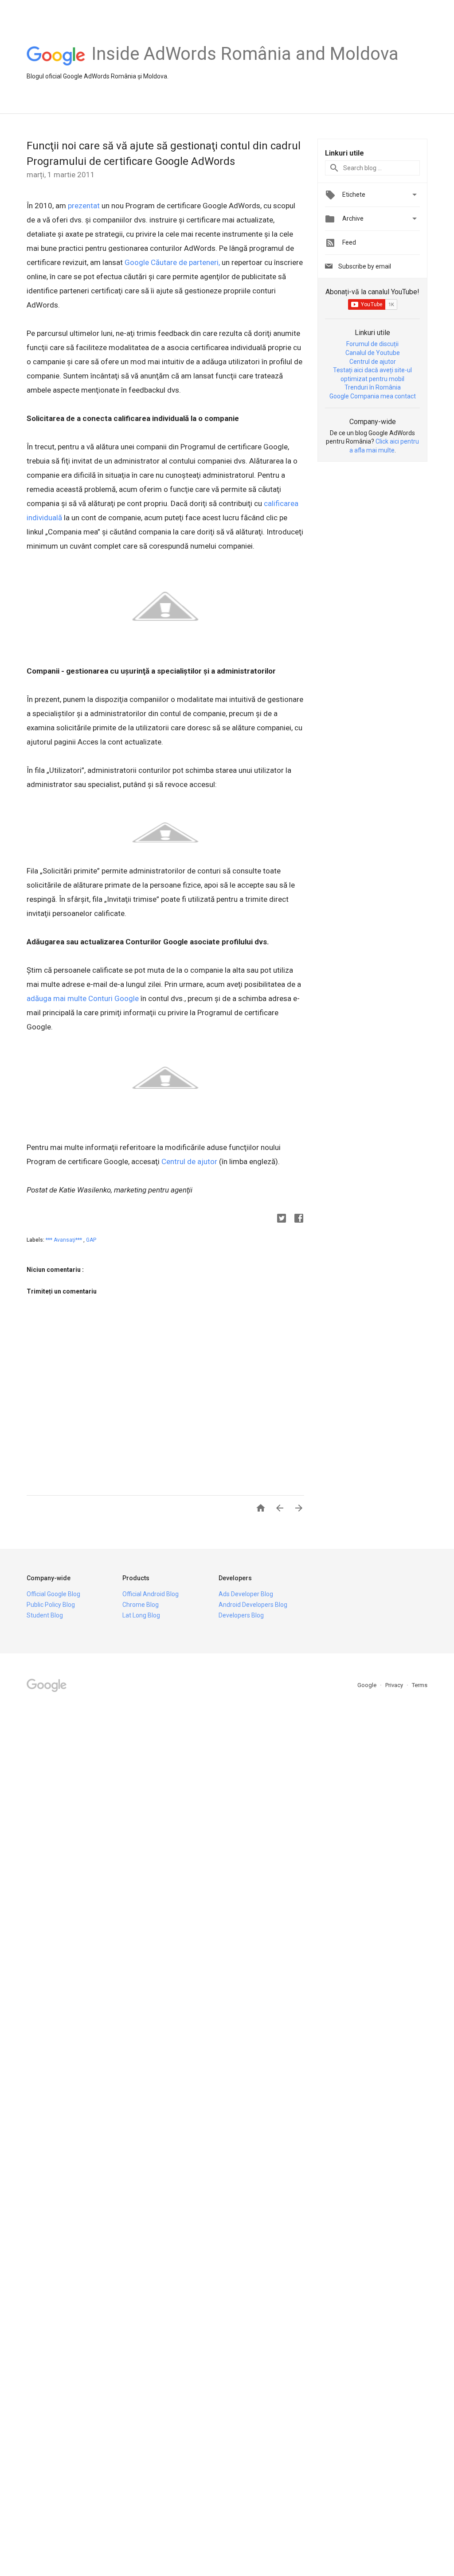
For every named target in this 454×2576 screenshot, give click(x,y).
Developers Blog (241, 1615)
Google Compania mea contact (373, 396)
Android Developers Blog (253, 1605)
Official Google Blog (53, 1594)
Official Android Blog (151, 1594)
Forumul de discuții (372, 344)
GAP (91, 1240)
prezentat (84, 206)
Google (368, 1685)
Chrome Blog (141, 1605)
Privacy (395, 1685)
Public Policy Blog (51, 1605)
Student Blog (45, 1615)
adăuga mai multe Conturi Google (83, 998)
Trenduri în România (373, 387)
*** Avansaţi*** (65, 1240)
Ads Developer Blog (246, 1594)
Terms (420, 1685)
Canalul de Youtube (373, 353)
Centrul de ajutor (189, 1161)
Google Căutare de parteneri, (172, 262)
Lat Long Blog (141, 1615)
